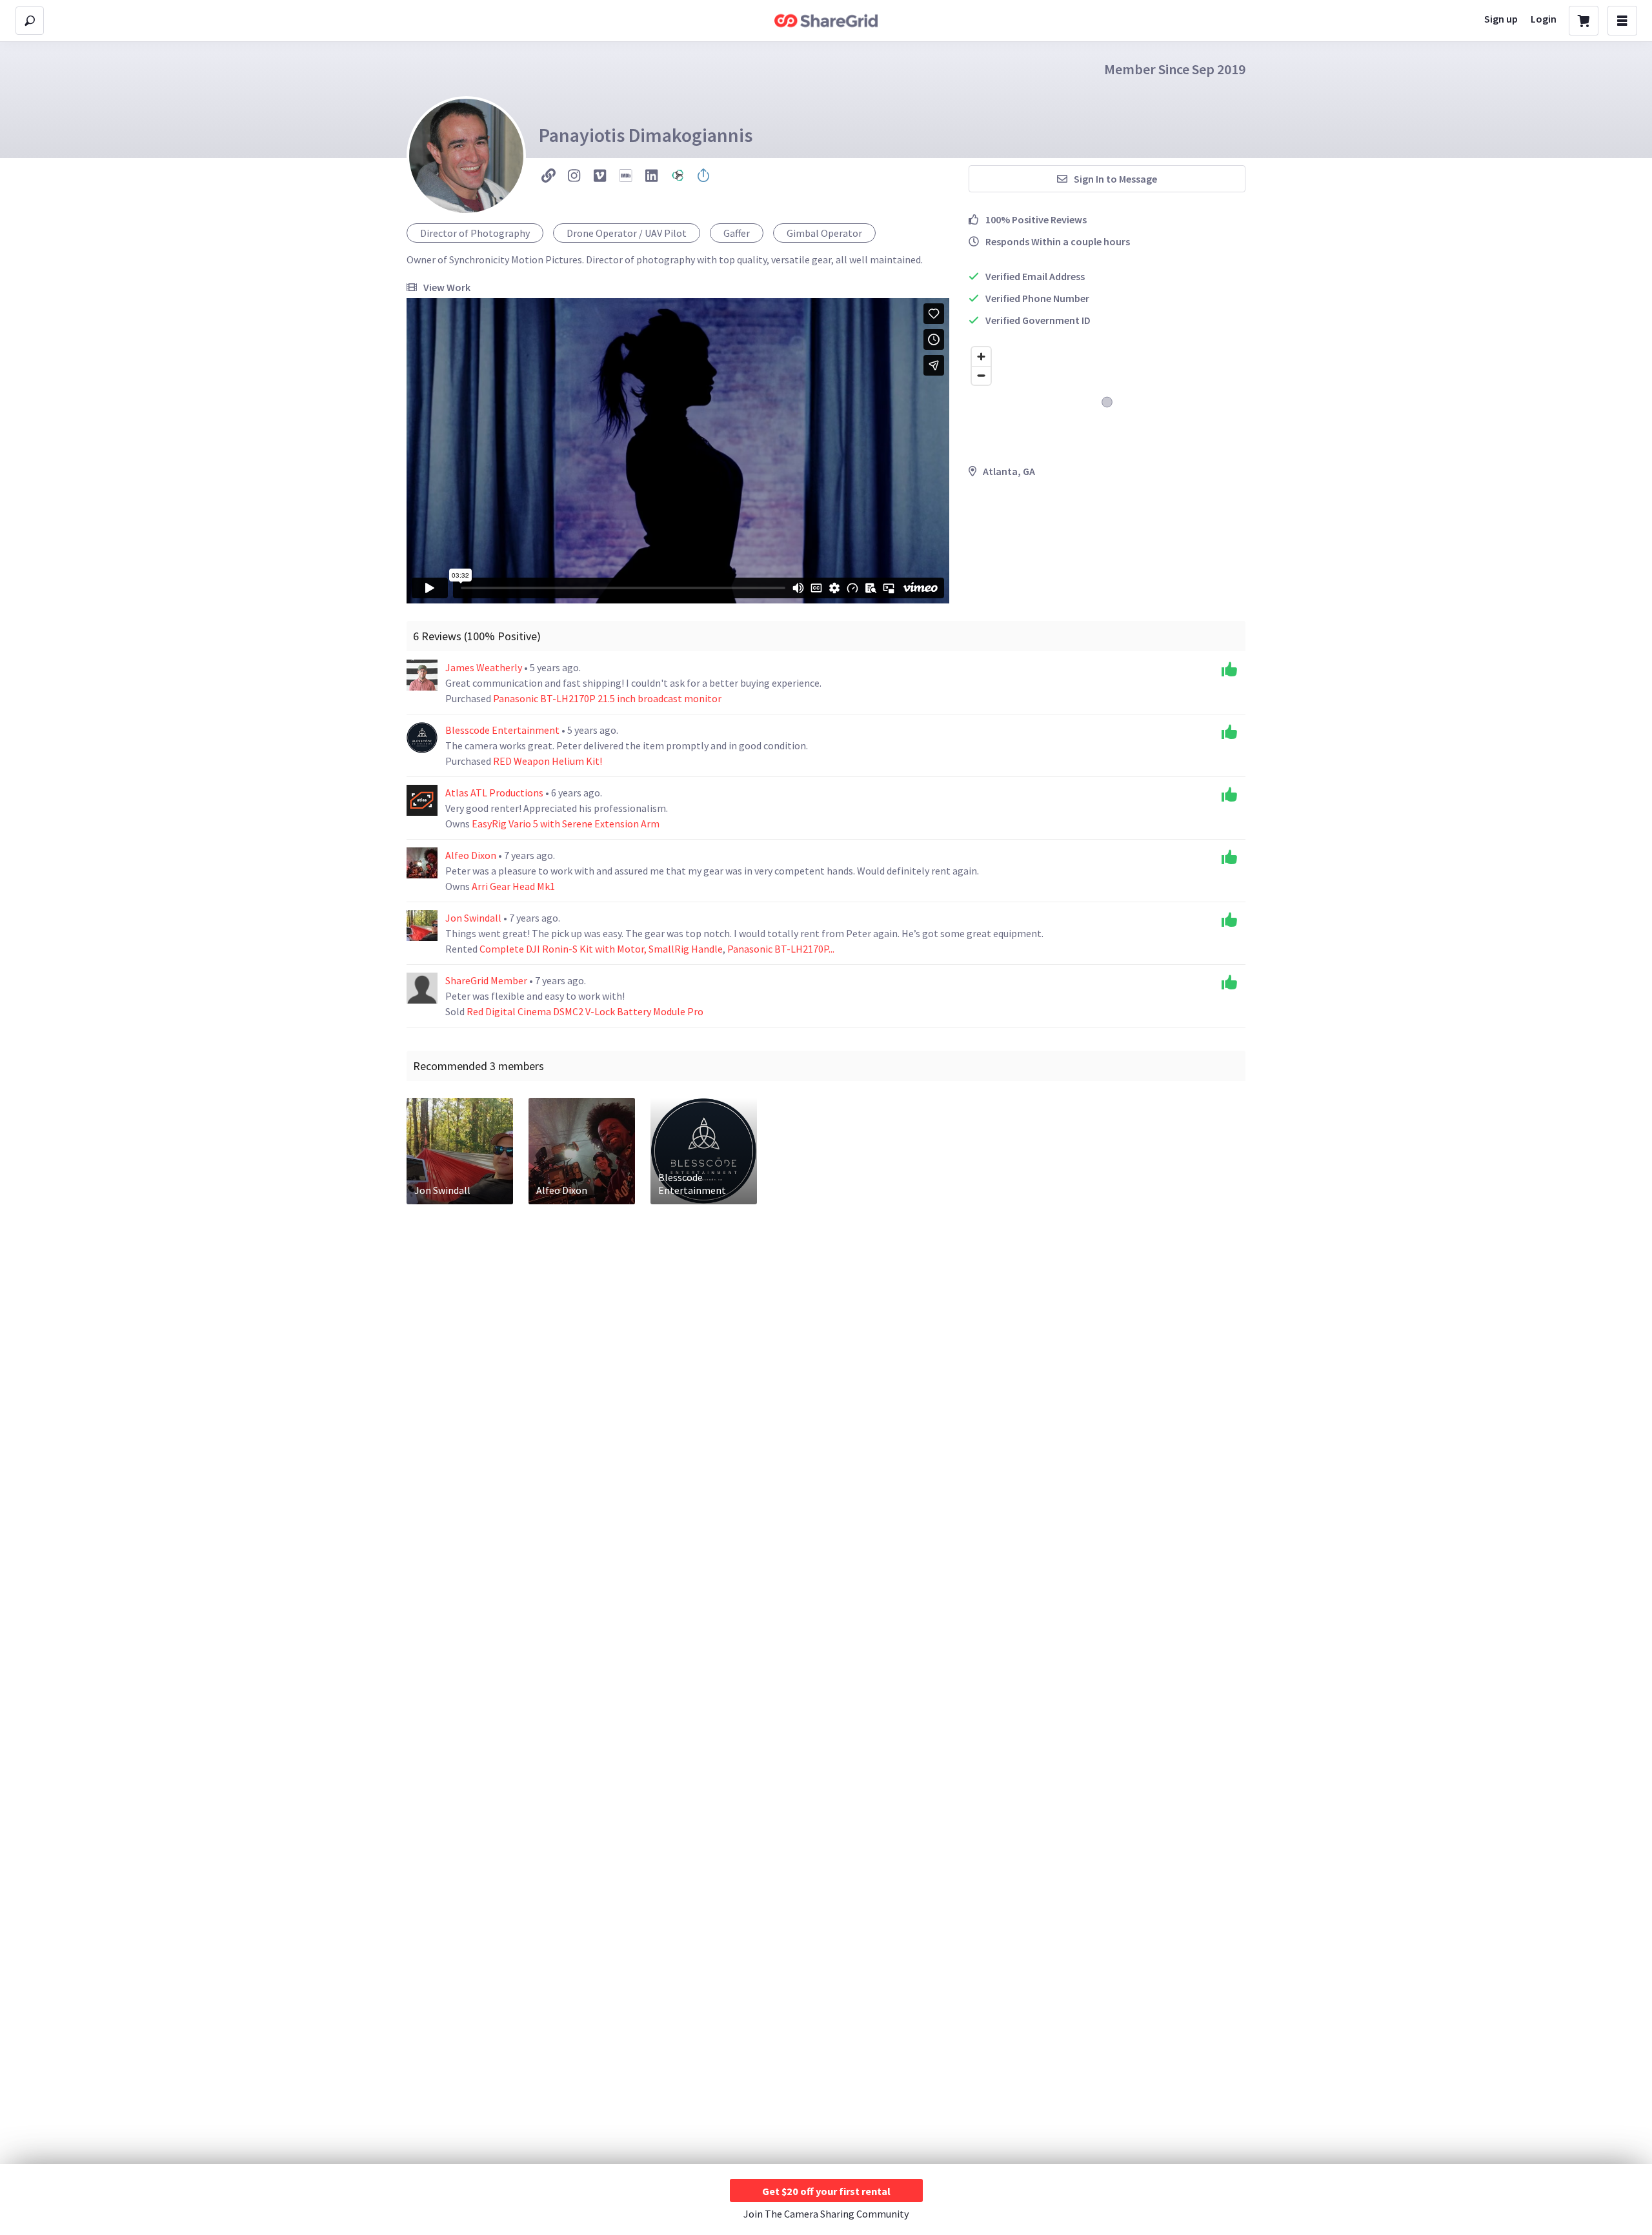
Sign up (1501, 19)
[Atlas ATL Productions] (422, 800)
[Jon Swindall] (422, 925)
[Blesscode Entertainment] (422, 738)
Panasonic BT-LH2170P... (781, 949)
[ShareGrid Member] (422, 988)
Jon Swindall (474, 918)
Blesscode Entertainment (503, 730)
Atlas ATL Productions (495, 793)
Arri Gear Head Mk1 (513, 886)
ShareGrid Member (487, 980)
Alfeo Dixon (472, 855)
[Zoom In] (981, 357)
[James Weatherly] (422, 675)
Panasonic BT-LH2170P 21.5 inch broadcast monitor (607, 698)
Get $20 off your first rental (826, 2191)
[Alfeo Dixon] (422, 863)
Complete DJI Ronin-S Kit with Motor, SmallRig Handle (601, 949)
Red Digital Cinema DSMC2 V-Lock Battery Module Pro (585, 1011)
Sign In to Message (1115, 179)
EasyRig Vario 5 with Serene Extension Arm (566, 824)
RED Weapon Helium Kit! (548, 761)
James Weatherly (485, 667)
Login (1544, 19)
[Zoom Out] (981, 375)
